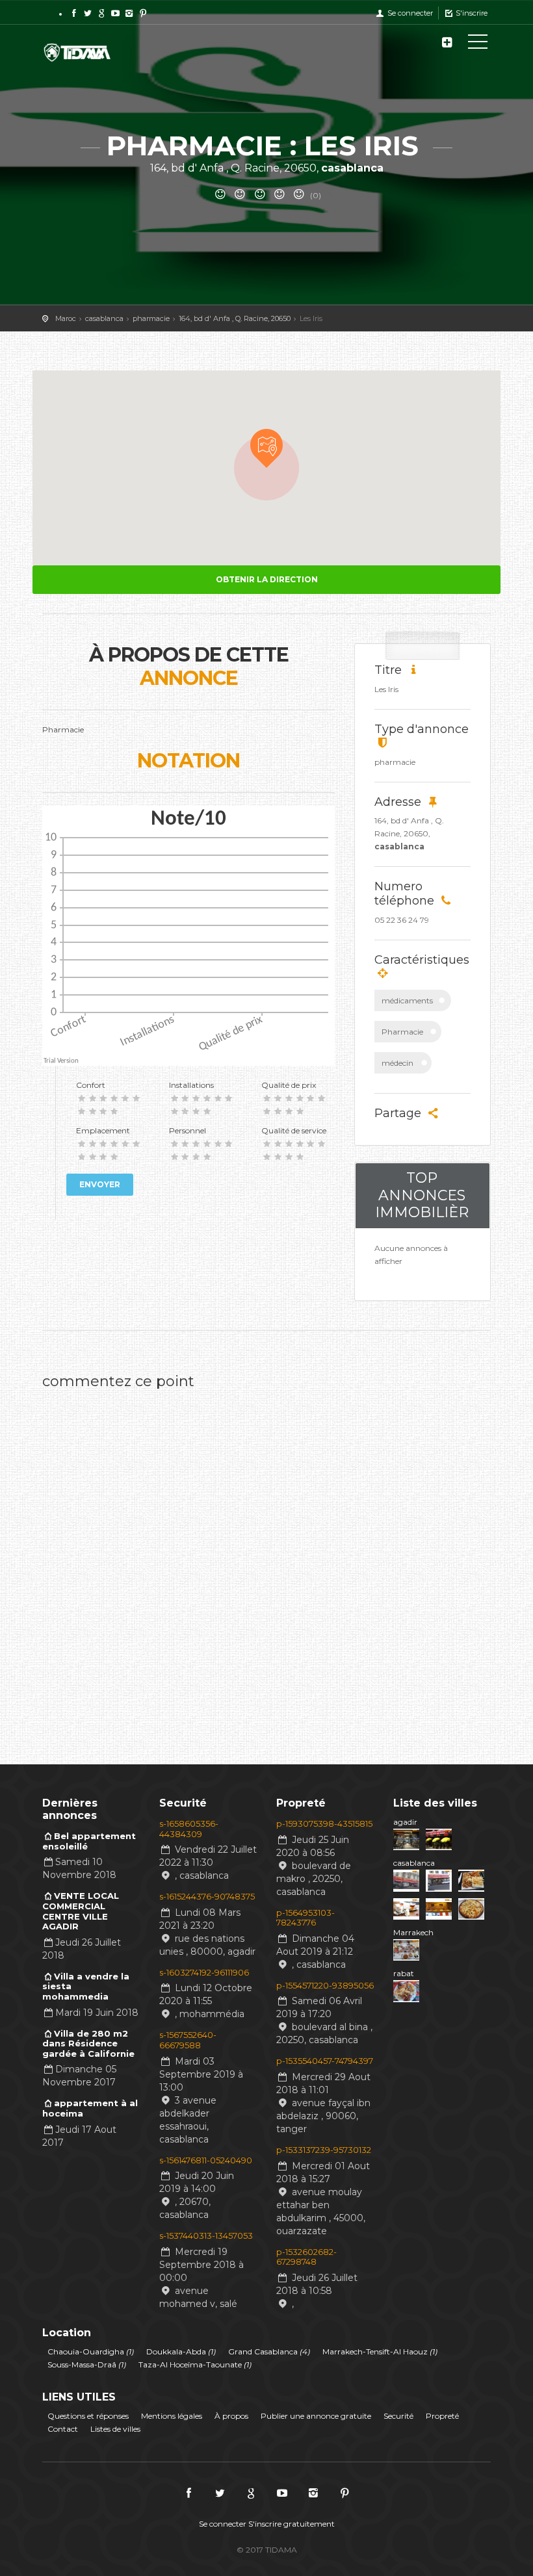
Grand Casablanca (269, 2351)
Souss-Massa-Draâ (87, 2364)
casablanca (414, 1863)
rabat (404, 1973)
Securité (398, 2416)
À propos (231, 2416)
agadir (405, 1822)
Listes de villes (115, 2429)
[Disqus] (266, 1559)
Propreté (442, 2416)
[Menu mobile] (478, 44)
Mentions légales (172, 2416)
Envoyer (100, 1184)
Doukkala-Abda (181, 2351)
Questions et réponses (88, 2416)
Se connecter (409, 13)
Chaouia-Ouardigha (91, 2351)
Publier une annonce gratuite (316, 2416)
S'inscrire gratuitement (292, 2524)
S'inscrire (471, 13)
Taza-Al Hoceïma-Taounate (195, 2364)
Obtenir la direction (267, 579)
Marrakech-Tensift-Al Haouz (380, 2351)
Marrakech (413, 1932)
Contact (63, 2429)
